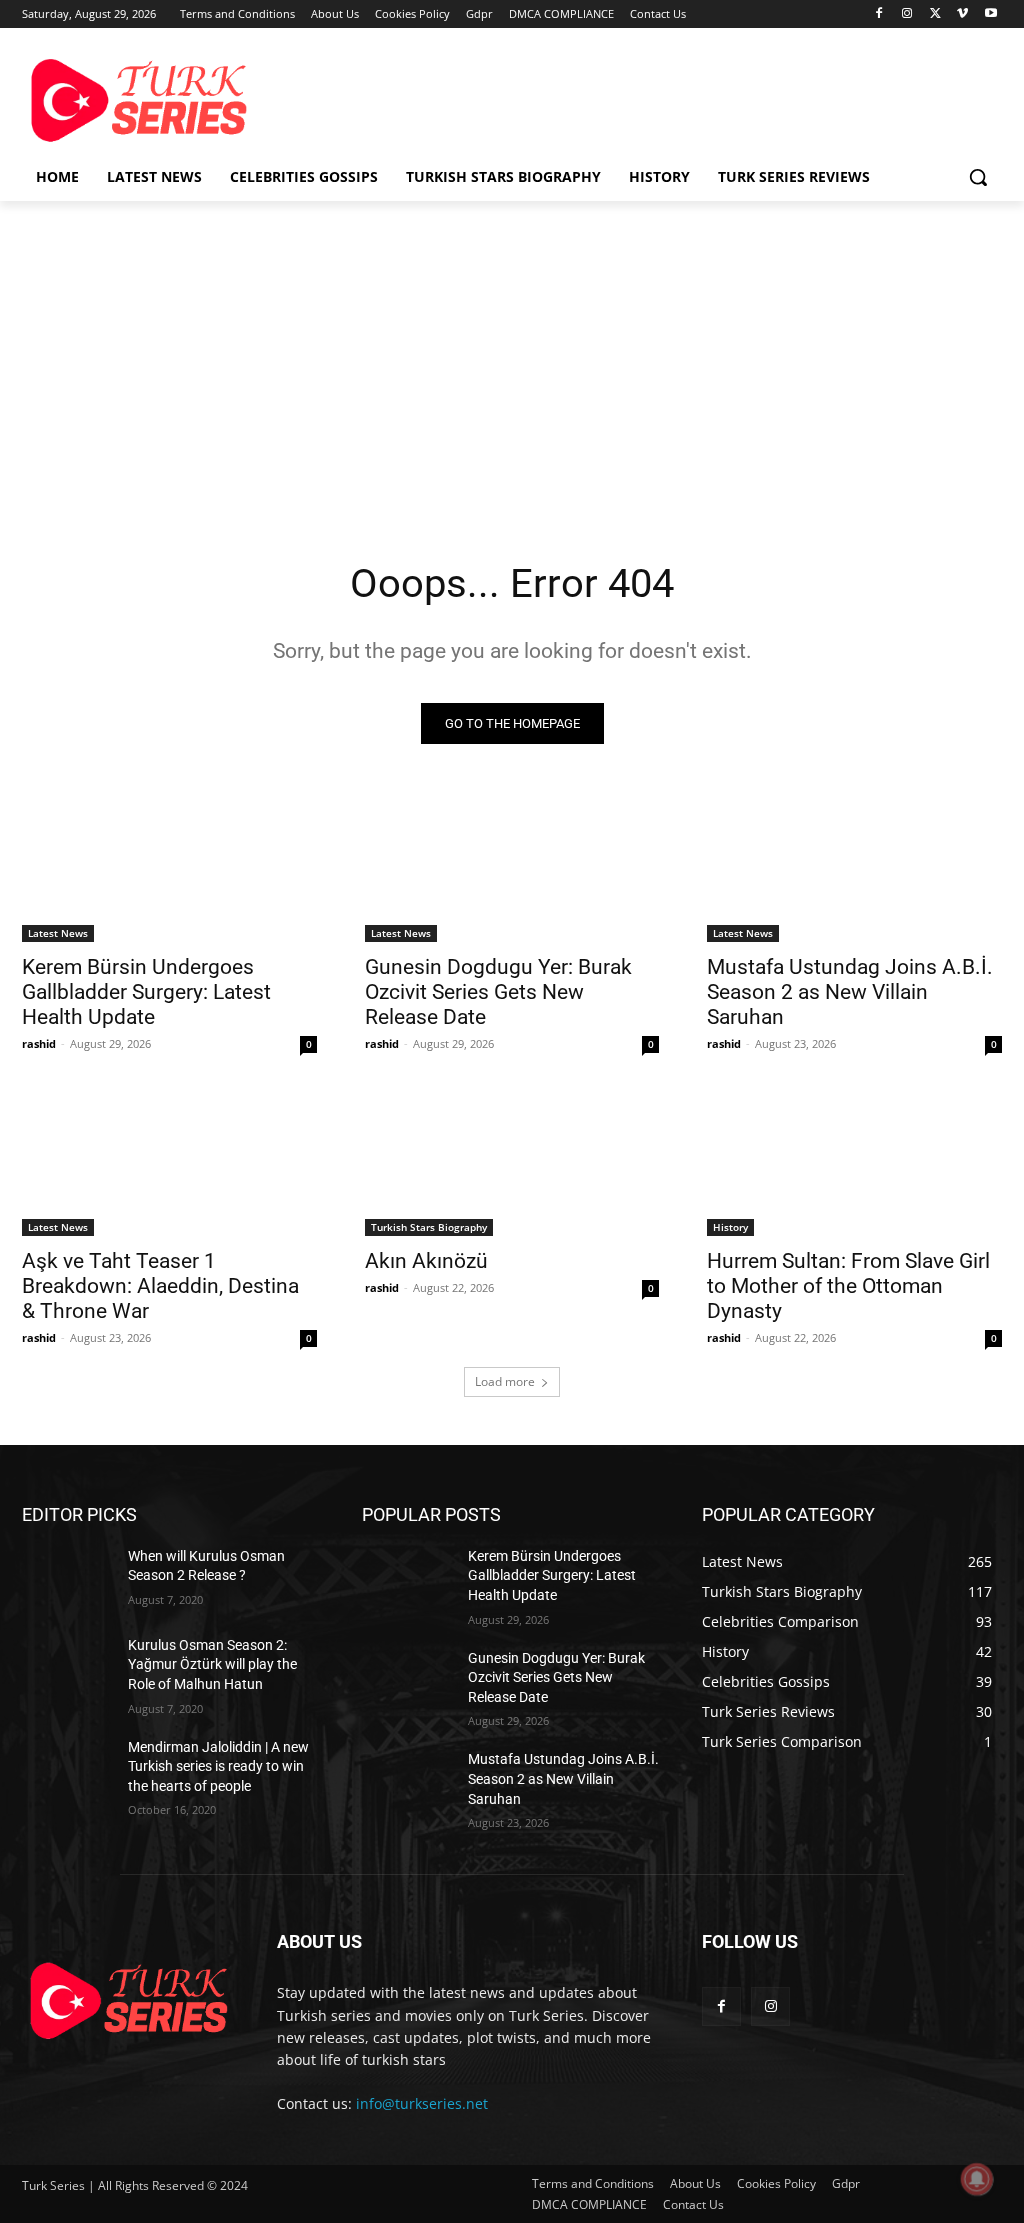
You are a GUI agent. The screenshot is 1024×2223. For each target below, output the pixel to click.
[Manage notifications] (977, 2179)
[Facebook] (879, 14)
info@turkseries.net (422, 2103)
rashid (39, 1043)
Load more (505, 1381)
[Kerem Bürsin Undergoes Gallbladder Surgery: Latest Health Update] (169, 867)
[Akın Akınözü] (512, 1162)
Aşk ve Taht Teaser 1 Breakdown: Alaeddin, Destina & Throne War (160, 1286)
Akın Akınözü (426, 1261)
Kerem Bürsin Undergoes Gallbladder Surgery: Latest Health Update (146, 992)
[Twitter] (935, 14)
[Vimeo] (962, 14)
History (730, 1227)
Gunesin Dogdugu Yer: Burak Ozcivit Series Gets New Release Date (498, 992)
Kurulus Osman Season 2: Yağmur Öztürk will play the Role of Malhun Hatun (212, 1664)
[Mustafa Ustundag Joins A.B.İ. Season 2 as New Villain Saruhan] (854, 867)
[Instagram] (907, 14)
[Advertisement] (491, 98)
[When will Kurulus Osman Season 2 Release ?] (67, 1578)
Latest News (58, 933)
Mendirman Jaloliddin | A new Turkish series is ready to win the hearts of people (218, 1766)
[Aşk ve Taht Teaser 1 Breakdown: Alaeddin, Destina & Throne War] (169, 1162)
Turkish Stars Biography (429, 1227)
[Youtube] (990, 14)
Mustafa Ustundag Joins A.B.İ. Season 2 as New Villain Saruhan (850, 992)
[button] (978, 177)
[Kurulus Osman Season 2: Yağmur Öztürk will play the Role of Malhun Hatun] (67, 1667)
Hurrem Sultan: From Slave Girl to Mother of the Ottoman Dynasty (848, 1286)
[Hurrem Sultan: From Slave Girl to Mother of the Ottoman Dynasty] (854, 1162)
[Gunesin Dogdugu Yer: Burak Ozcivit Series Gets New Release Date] (512, 867)
